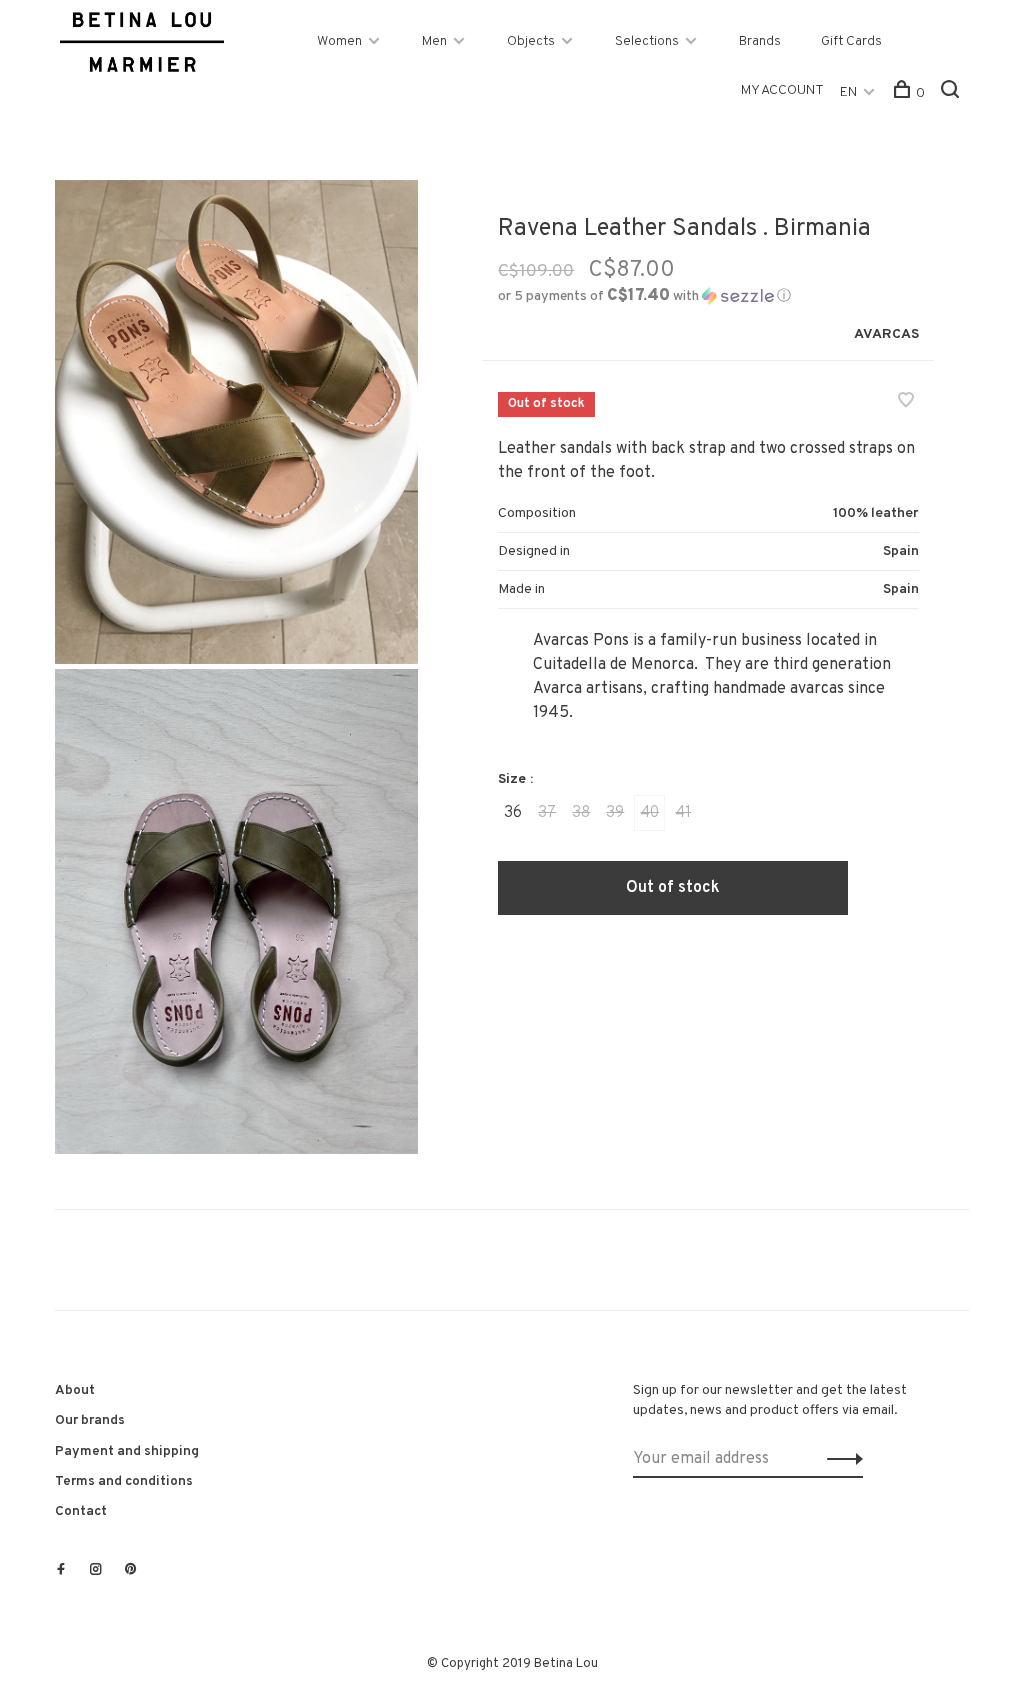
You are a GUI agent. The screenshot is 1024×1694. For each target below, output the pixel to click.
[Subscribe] (839, 1459)
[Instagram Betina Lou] (96, 1571)
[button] (644, 296)
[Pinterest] (131, 1571)
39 (615, 813)
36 (513, 813)
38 (581, 813)
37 (547, 813)
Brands (760, 41)
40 (649, 813)
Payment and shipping (127, 1451)
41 (683, 813)
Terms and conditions (124, 1481)
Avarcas (886, 334)
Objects (531, 41)
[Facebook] (61, 1571)
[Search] (952, 93)
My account (782, 90)
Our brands (90, 1420)
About (75, 1390)
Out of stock (673, 888)
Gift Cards (851, 41)
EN (848, 92)
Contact (81, 1511)
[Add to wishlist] (906, 403)
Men (434, 41)
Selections (647, 41)
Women (339, 41)
